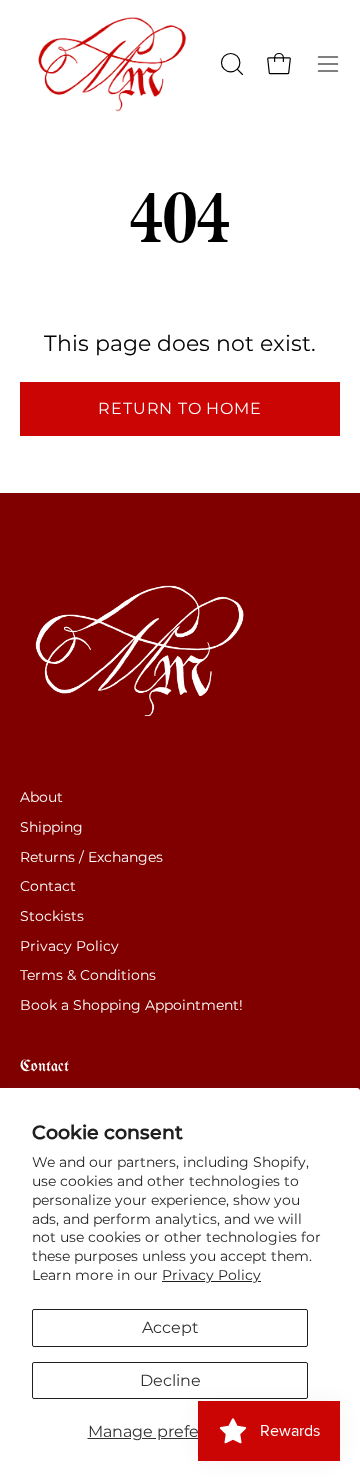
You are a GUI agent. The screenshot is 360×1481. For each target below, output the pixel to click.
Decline (170, 1380)
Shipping (51, 827)
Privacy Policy (211, 1275)
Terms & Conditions (88, 975)
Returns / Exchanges (91, 857)
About (41, 797)
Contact (48, 886)
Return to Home (179, 408)
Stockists (52, 916)
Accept (170, 1327)
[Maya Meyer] (118, 64)
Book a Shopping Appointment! (131, 1005)
